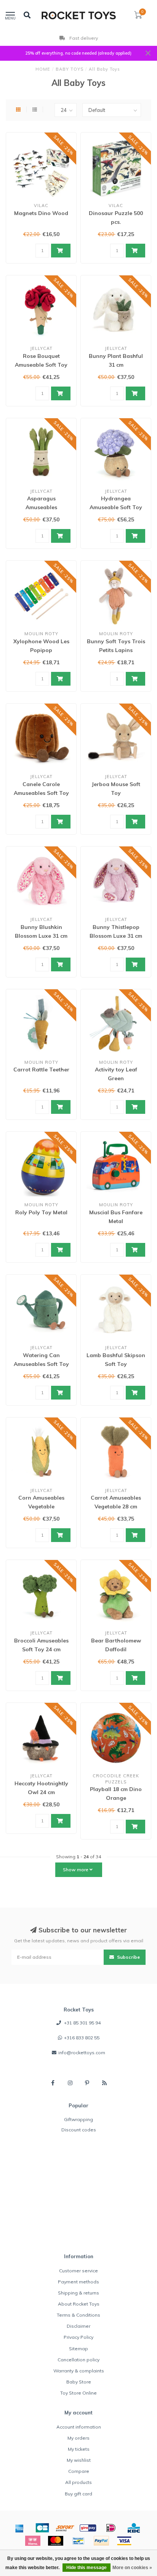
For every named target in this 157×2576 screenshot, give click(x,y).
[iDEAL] (111, 2528)
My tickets (79, 2449)
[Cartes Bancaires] (42, 2528)
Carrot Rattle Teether (41, 1070)
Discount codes (79, 2130)
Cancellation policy (78, 2360)
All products (78, 2482)
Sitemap (78, 2349)
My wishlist (79, 2460)
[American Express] (19, 2528)
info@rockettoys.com (82, 2053)
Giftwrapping (78, 2119)
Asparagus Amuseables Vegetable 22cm (41, 507)
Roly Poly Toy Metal (41, 1212)
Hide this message (87, 2568)
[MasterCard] (56, 2541)
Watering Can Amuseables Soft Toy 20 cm (41, 1364)
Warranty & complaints (79, 2371)
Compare (79, 2471)
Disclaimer (78, 2326)
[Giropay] (88, 2528)
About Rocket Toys (79, 2304)
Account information (79, 2427)
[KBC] (134, 2528)
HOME (43, 69)
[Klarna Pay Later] (33, 2541)
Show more (76, 1870)
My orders (78, 2438)
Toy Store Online (78, 2393)
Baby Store (79, 2382)
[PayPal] (101, 2541)
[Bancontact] (78, 2541)
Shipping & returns (78, 2293)
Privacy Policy (78, 2337)
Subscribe (128, 1957)
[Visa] (124, 2541)
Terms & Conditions (78, 2315)
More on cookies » (132, 2568)
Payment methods (78, 2282)
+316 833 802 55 (82, 2038)
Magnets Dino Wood (41, 213)
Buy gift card (78, 2494)
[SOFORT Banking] (65, 2528)
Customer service (78, 2271)
